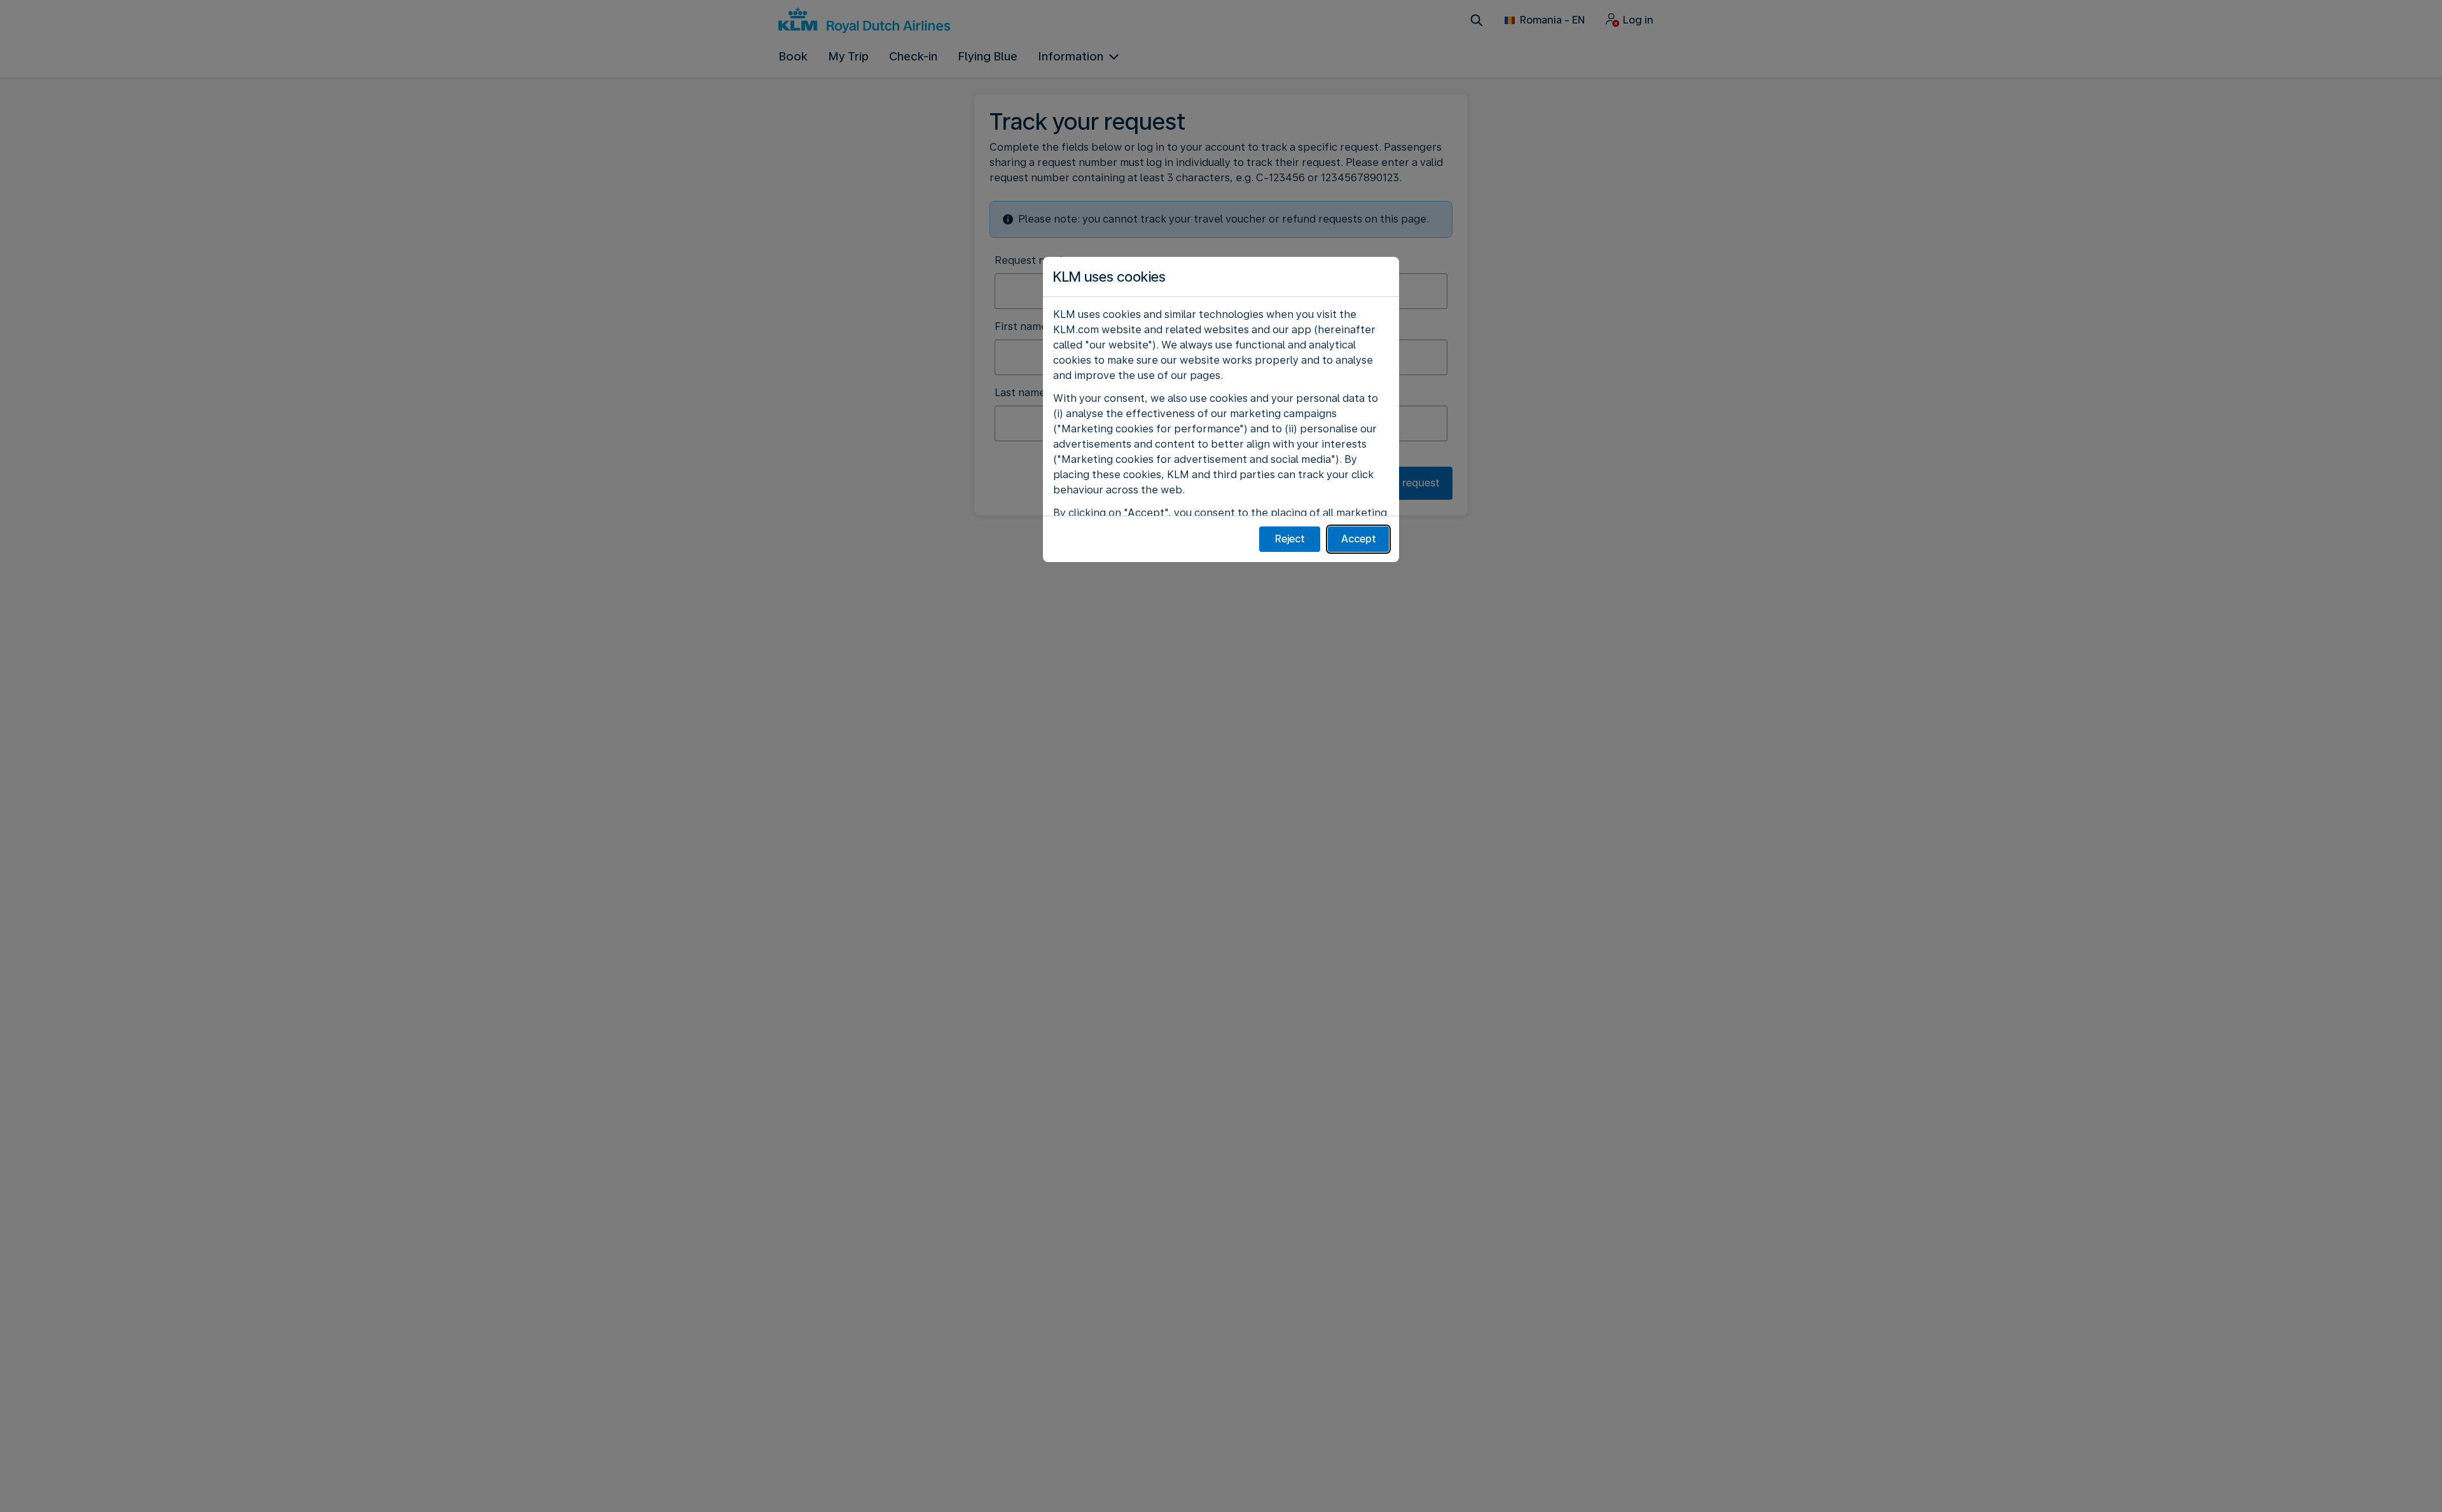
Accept (1359, 539)
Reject (1290, 539)
